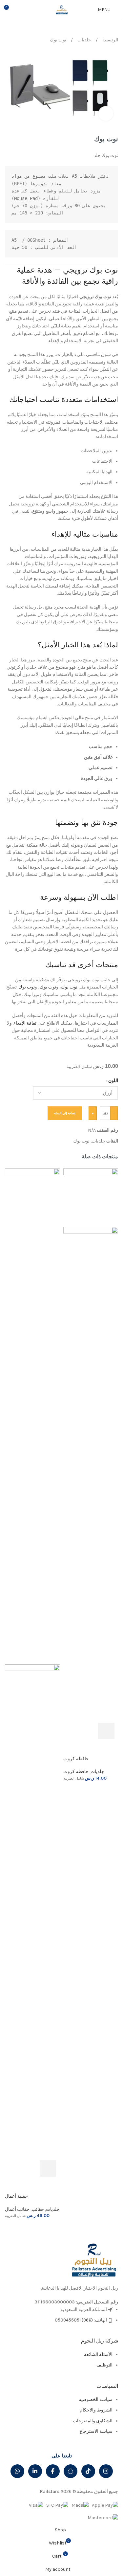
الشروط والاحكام (96, 2410)
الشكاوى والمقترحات (93, 2421)
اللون (113, 1081)
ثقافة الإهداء (25, 1023)
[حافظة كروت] (91, 1197)
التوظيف (104, 2365)
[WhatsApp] (17, 2471)
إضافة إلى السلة (65, 1113)
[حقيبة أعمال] (32, 1416)
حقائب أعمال (17, 2209)
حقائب (38, 2209)
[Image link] (93, 2260)
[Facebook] (53, 2471)
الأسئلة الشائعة (98, 2354)
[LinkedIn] (35, 2471)
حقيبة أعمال (16, 2196)
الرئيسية (110, 40)
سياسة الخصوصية (96, 2399)
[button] (106, 1731)
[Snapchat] (71, 2471)
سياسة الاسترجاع (96, 2431)
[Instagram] (106, 2471)
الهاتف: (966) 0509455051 (81, 2320)
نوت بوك (58, 40)
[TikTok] (88, 2471)
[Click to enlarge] (106, 113)
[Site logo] (62, 9)
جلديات (84, 40)
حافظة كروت (76, 1759)
